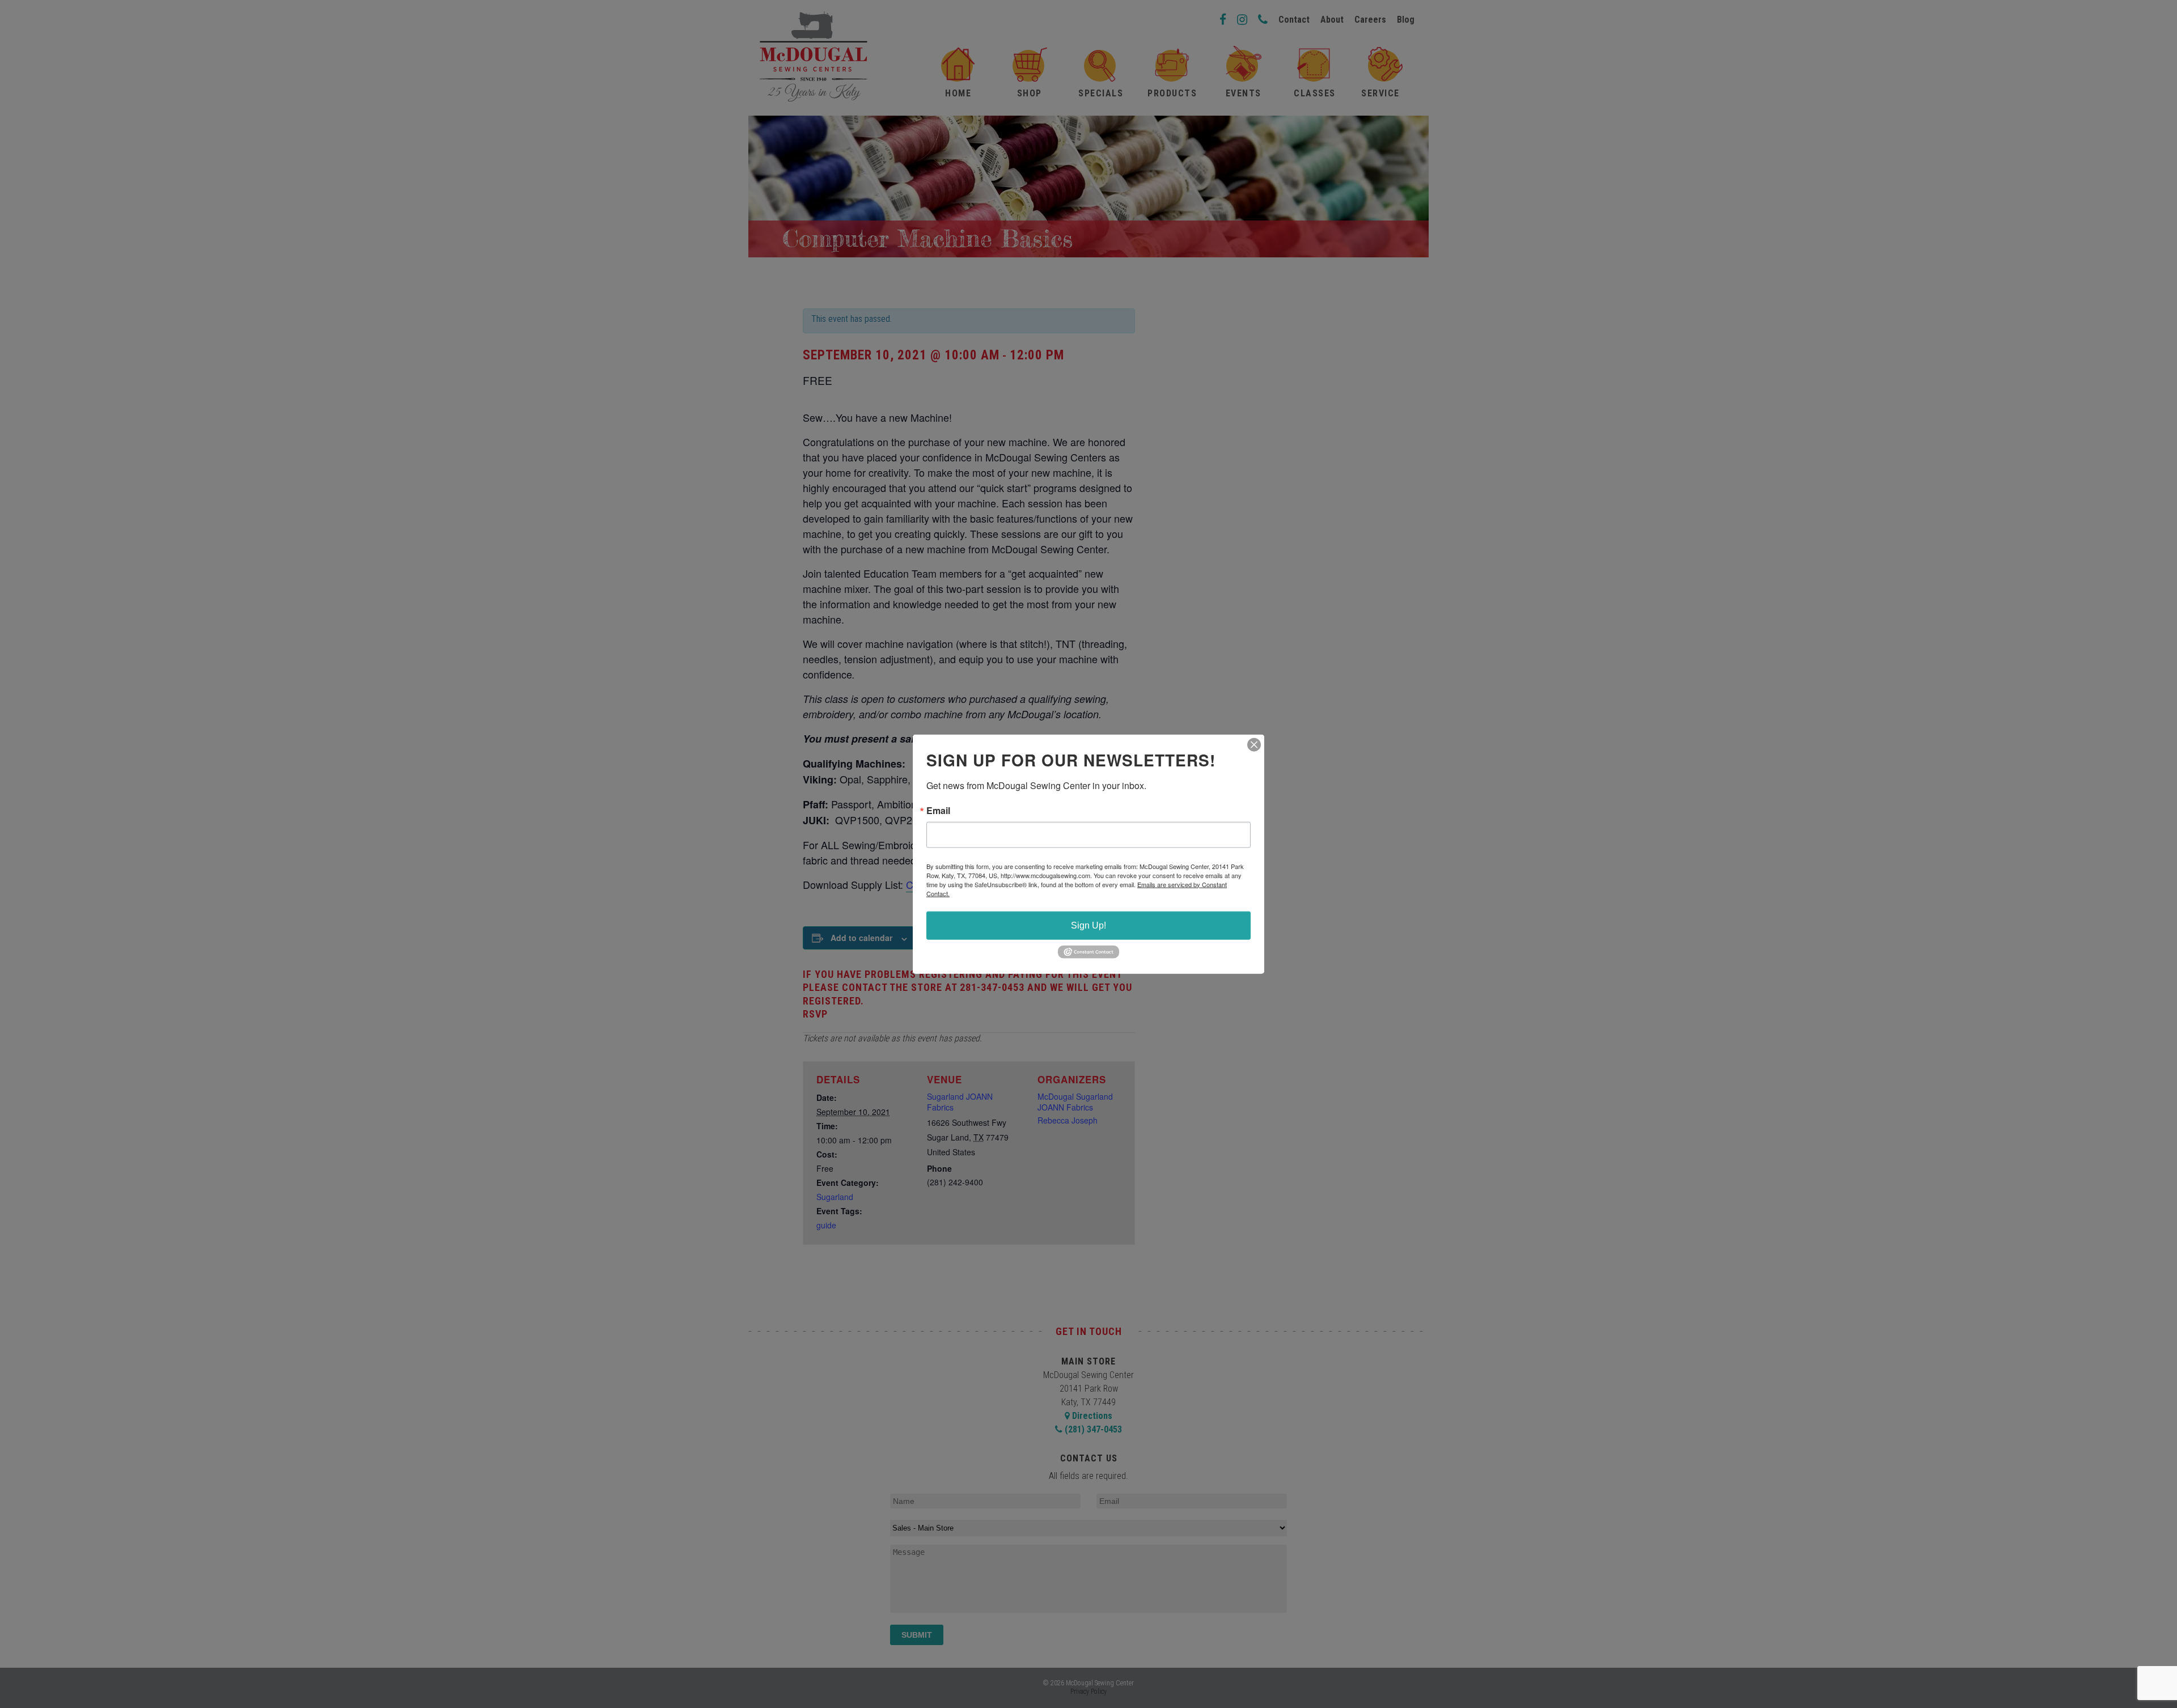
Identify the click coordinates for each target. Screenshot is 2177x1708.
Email (938, 810)
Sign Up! (1088, 925)
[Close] (1254, 744)
